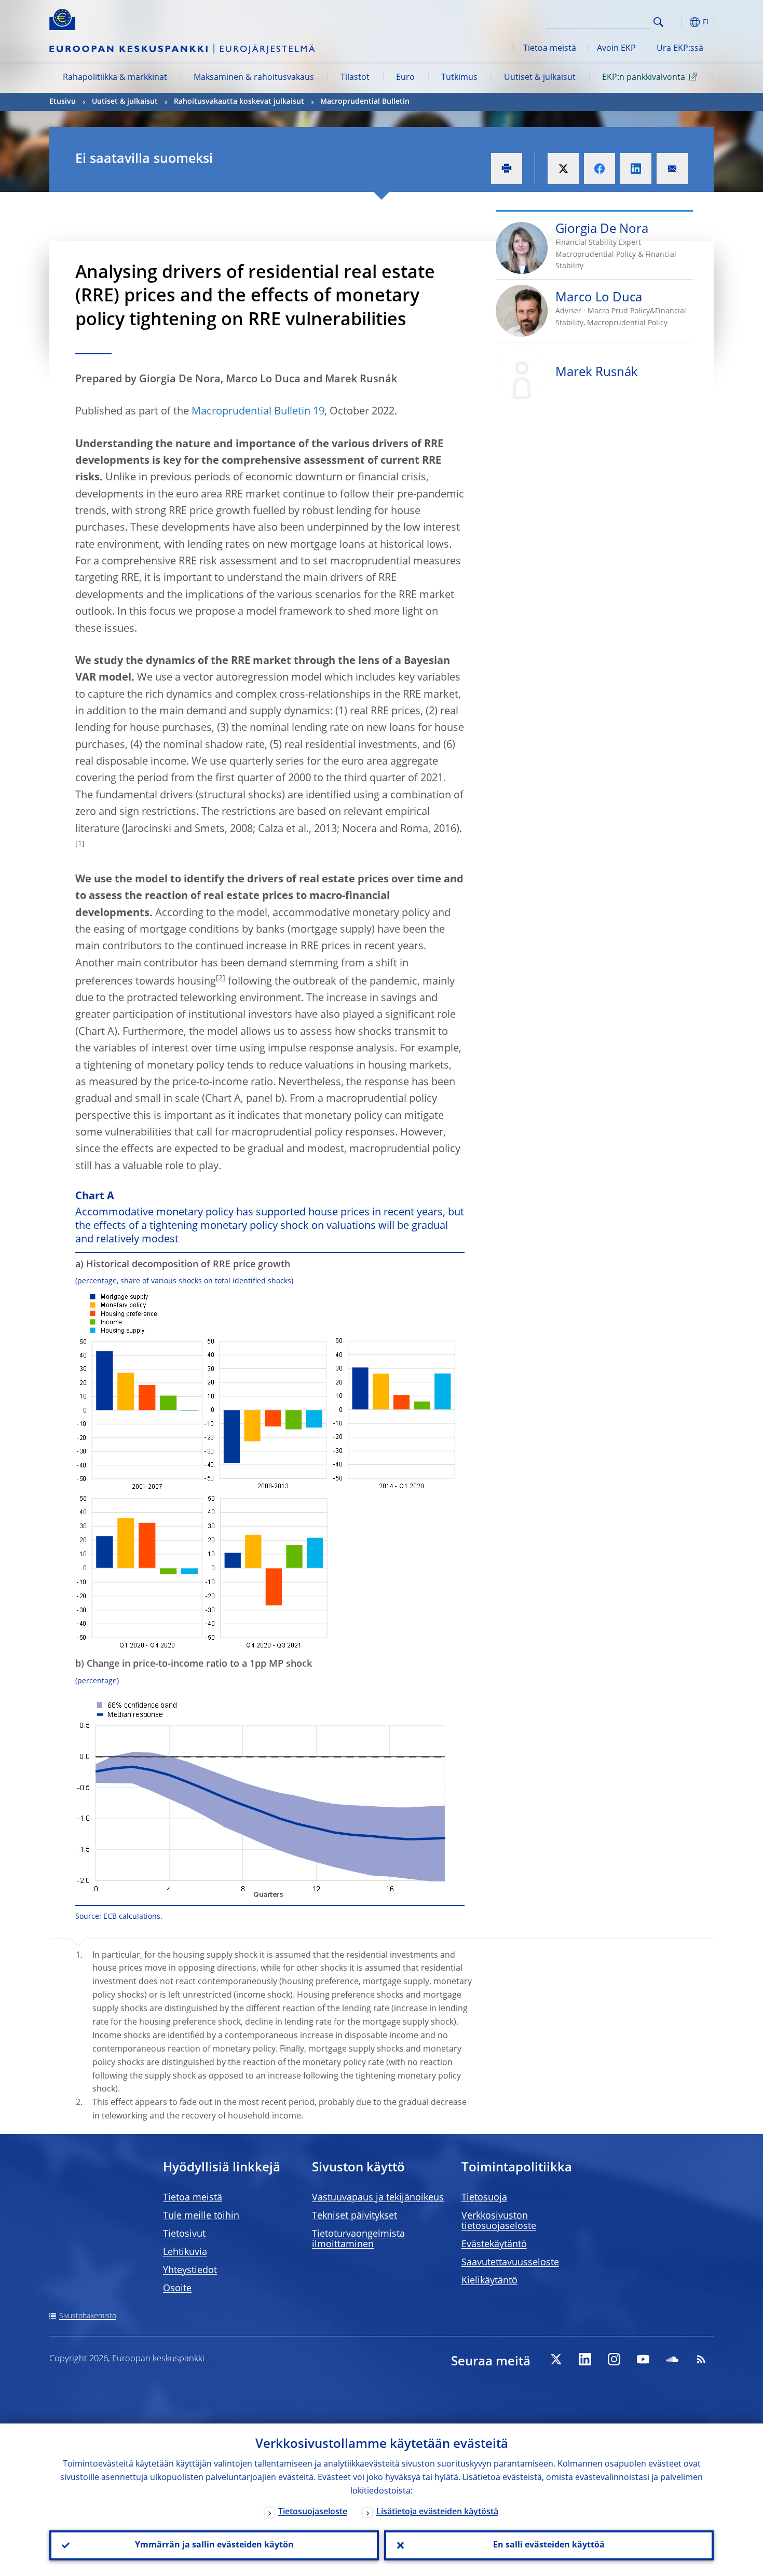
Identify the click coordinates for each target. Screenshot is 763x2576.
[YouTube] (643, 2359)
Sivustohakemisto (88, 2316)
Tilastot (355, 78)
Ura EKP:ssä (680, 49)
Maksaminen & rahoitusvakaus (254, 78)
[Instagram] (614, 2359)
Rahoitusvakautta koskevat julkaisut (239, 102)
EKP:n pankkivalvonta (644, 78)
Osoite (177, 2289)
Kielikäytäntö (489, 2281)
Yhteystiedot (190, 2270)
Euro (405, 78)
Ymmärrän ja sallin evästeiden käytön (214, 2545)
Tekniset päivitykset (355, 2216)
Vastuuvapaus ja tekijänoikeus (378, 2198)
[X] (556, 2359)
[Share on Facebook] (599, 169)
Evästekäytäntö (494, 2245)
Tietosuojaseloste (313, 2512)
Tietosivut (184, 2234)
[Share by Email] (672, 169)
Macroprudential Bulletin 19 (258, 412)
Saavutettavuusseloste (510, 2263)
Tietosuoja (484, 2198)
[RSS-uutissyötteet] (701, 2359)
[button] (677, 22)
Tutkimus (459, 78)
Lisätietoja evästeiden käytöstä (437, 2512)
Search (658, 22)
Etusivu (63, 102)
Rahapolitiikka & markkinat (115, 78)
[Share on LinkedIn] (636, 169)
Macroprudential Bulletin (365, 102)
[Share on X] (563, 169)
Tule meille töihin (201, 2216)
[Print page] (507, 169)
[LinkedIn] (585, 2359)
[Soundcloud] (672, 2359)
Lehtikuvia (185, 2252)
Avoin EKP (616, 49)
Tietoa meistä (550, 49)
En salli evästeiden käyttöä (549, 2545)
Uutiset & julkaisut (540, 78)
